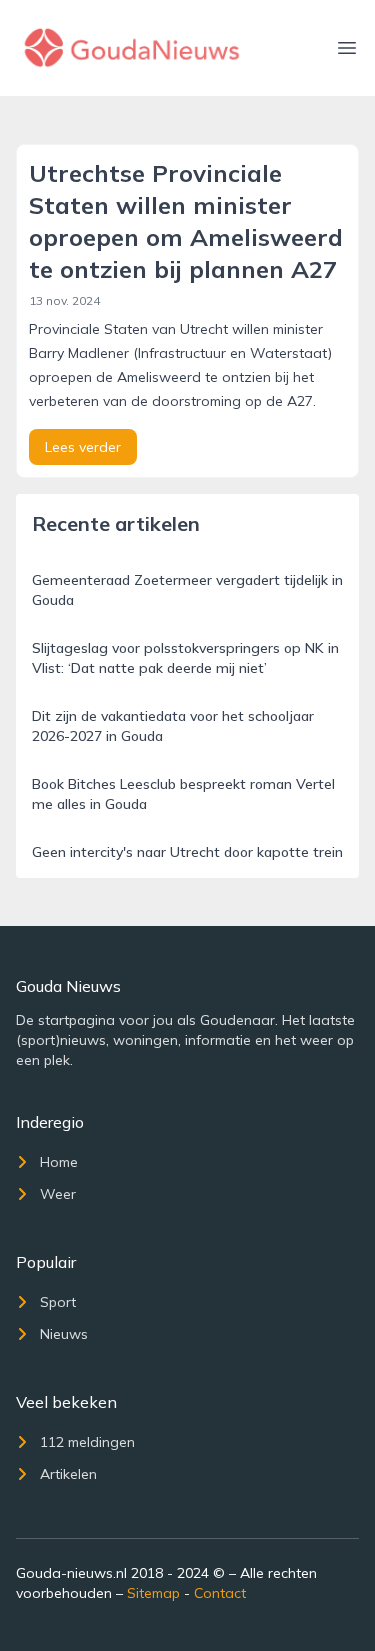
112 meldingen (87, 1442)
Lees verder (83, 447)
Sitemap (153, 1593)
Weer (58, 1194)
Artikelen (68, 1474)
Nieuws (64, 1334)
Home (59, 1162)
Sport (58, 1302)
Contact (220, 1593)
